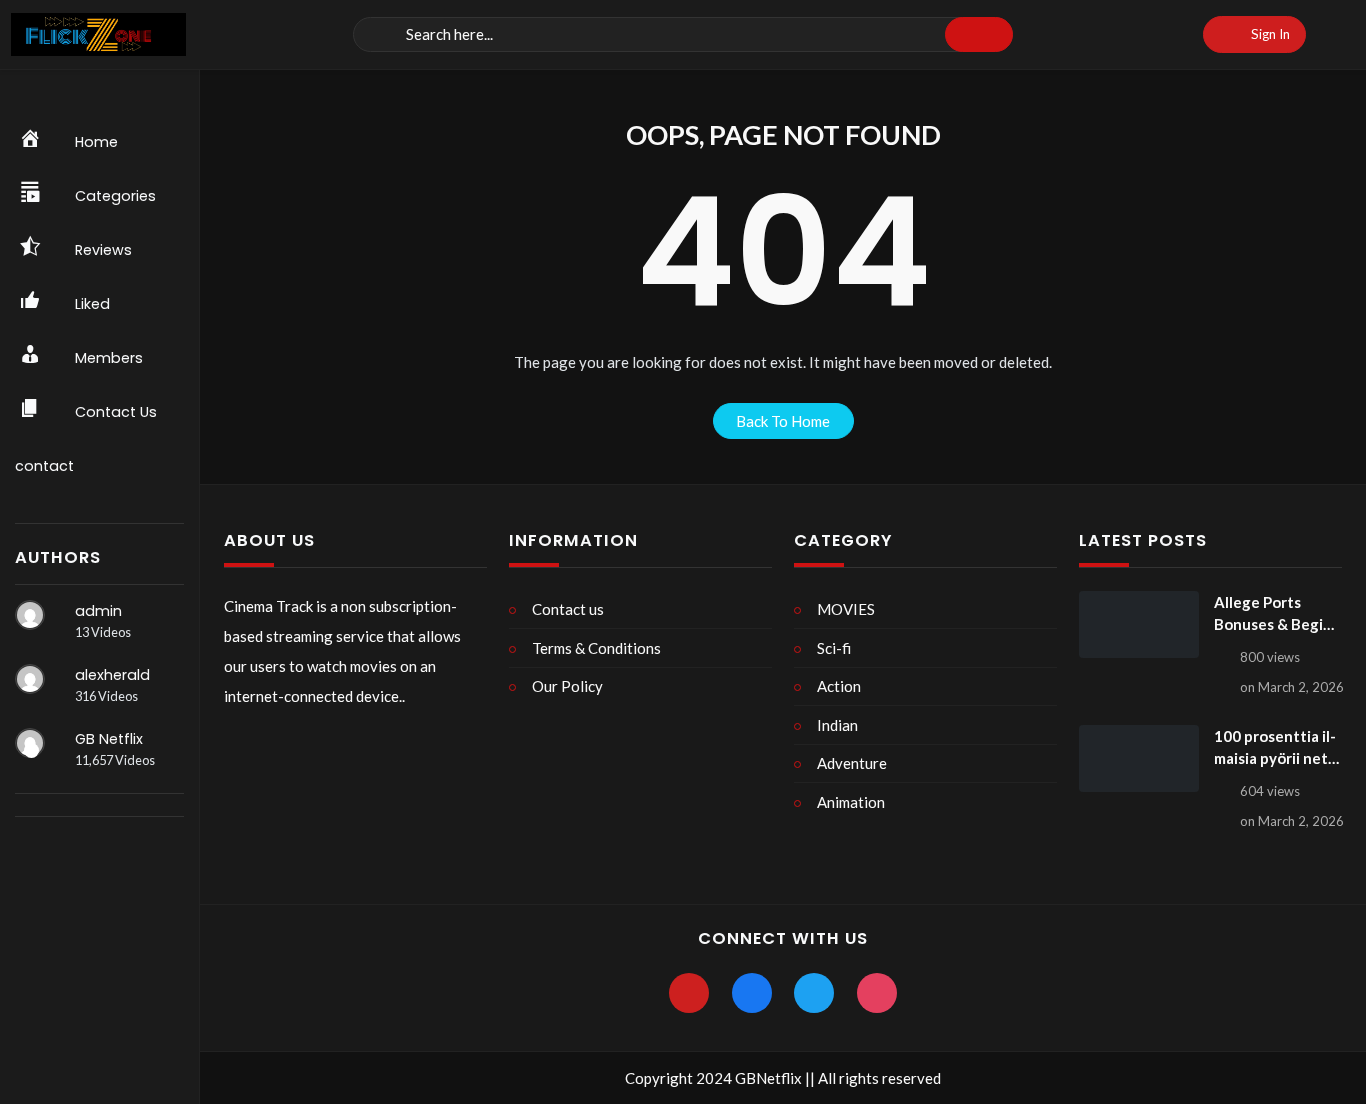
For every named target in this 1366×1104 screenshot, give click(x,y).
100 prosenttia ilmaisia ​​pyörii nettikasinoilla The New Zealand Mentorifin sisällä (1275, 748)
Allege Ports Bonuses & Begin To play (1273, 614)
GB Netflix (109, 739)
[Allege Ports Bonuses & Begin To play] (1139, 625)
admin (98, 611)
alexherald (112, 675)
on (1292, 687)
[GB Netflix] (30, 743)
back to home (783, 421)
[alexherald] (30, 679)
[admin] (30, 615)
